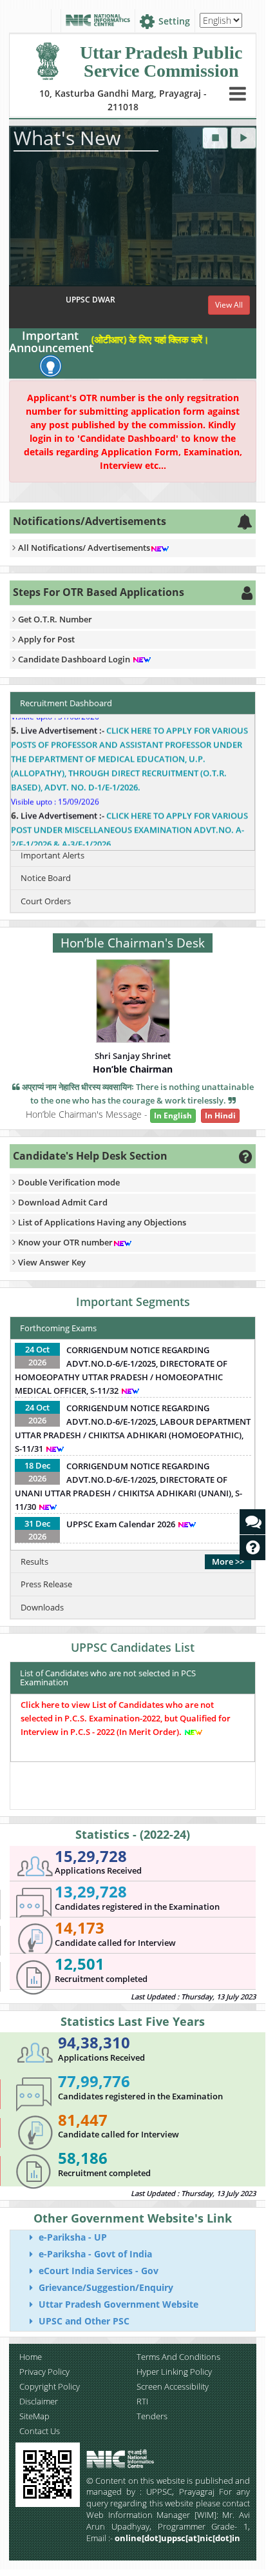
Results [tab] (34, 1561)
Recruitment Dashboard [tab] (66, 703)
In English (173, 1115)
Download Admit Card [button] (63, 1202)
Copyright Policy (50, 2386)
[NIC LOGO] (143, 2459)
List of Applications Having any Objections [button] (102, 1222)
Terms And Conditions (178, 2357)
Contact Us (40, 2431)
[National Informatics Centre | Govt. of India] (98, 21)
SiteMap (34, 2416)
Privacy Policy (44, 2372)
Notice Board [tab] (46, 878)
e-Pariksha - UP (71, 2237)
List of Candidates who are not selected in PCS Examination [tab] (108, 1678)
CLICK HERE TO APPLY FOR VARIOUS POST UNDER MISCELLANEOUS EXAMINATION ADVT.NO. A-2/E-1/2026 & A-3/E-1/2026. (129, 817)
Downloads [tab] (42, 1607)
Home (31, 2357)
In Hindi (220, 1115)
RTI (142, 2401)
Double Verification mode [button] (69, 1182)
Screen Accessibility (173, 2386)
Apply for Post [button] (46, 639)
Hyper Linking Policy (174, 2372)
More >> (228, 1561)
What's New (67, 138)
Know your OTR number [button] (65, 1242)
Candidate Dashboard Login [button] (75, 659)
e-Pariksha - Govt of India (94, 2254)
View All (229, 305)
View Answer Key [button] (52, 1262)
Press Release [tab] (46, 1584)
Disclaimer (39, 2401)
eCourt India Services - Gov (97, 2271)
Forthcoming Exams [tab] (58, 1328)
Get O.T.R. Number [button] (55, 619)
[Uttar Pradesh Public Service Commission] (47, 58)
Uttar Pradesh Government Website (117, 2304)
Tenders (152, 2416)
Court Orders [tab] (46, 901)
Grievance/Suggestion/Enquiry (105, 2287)
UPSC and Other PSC (83, 2321)
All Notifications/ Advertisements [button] (84, 548)
